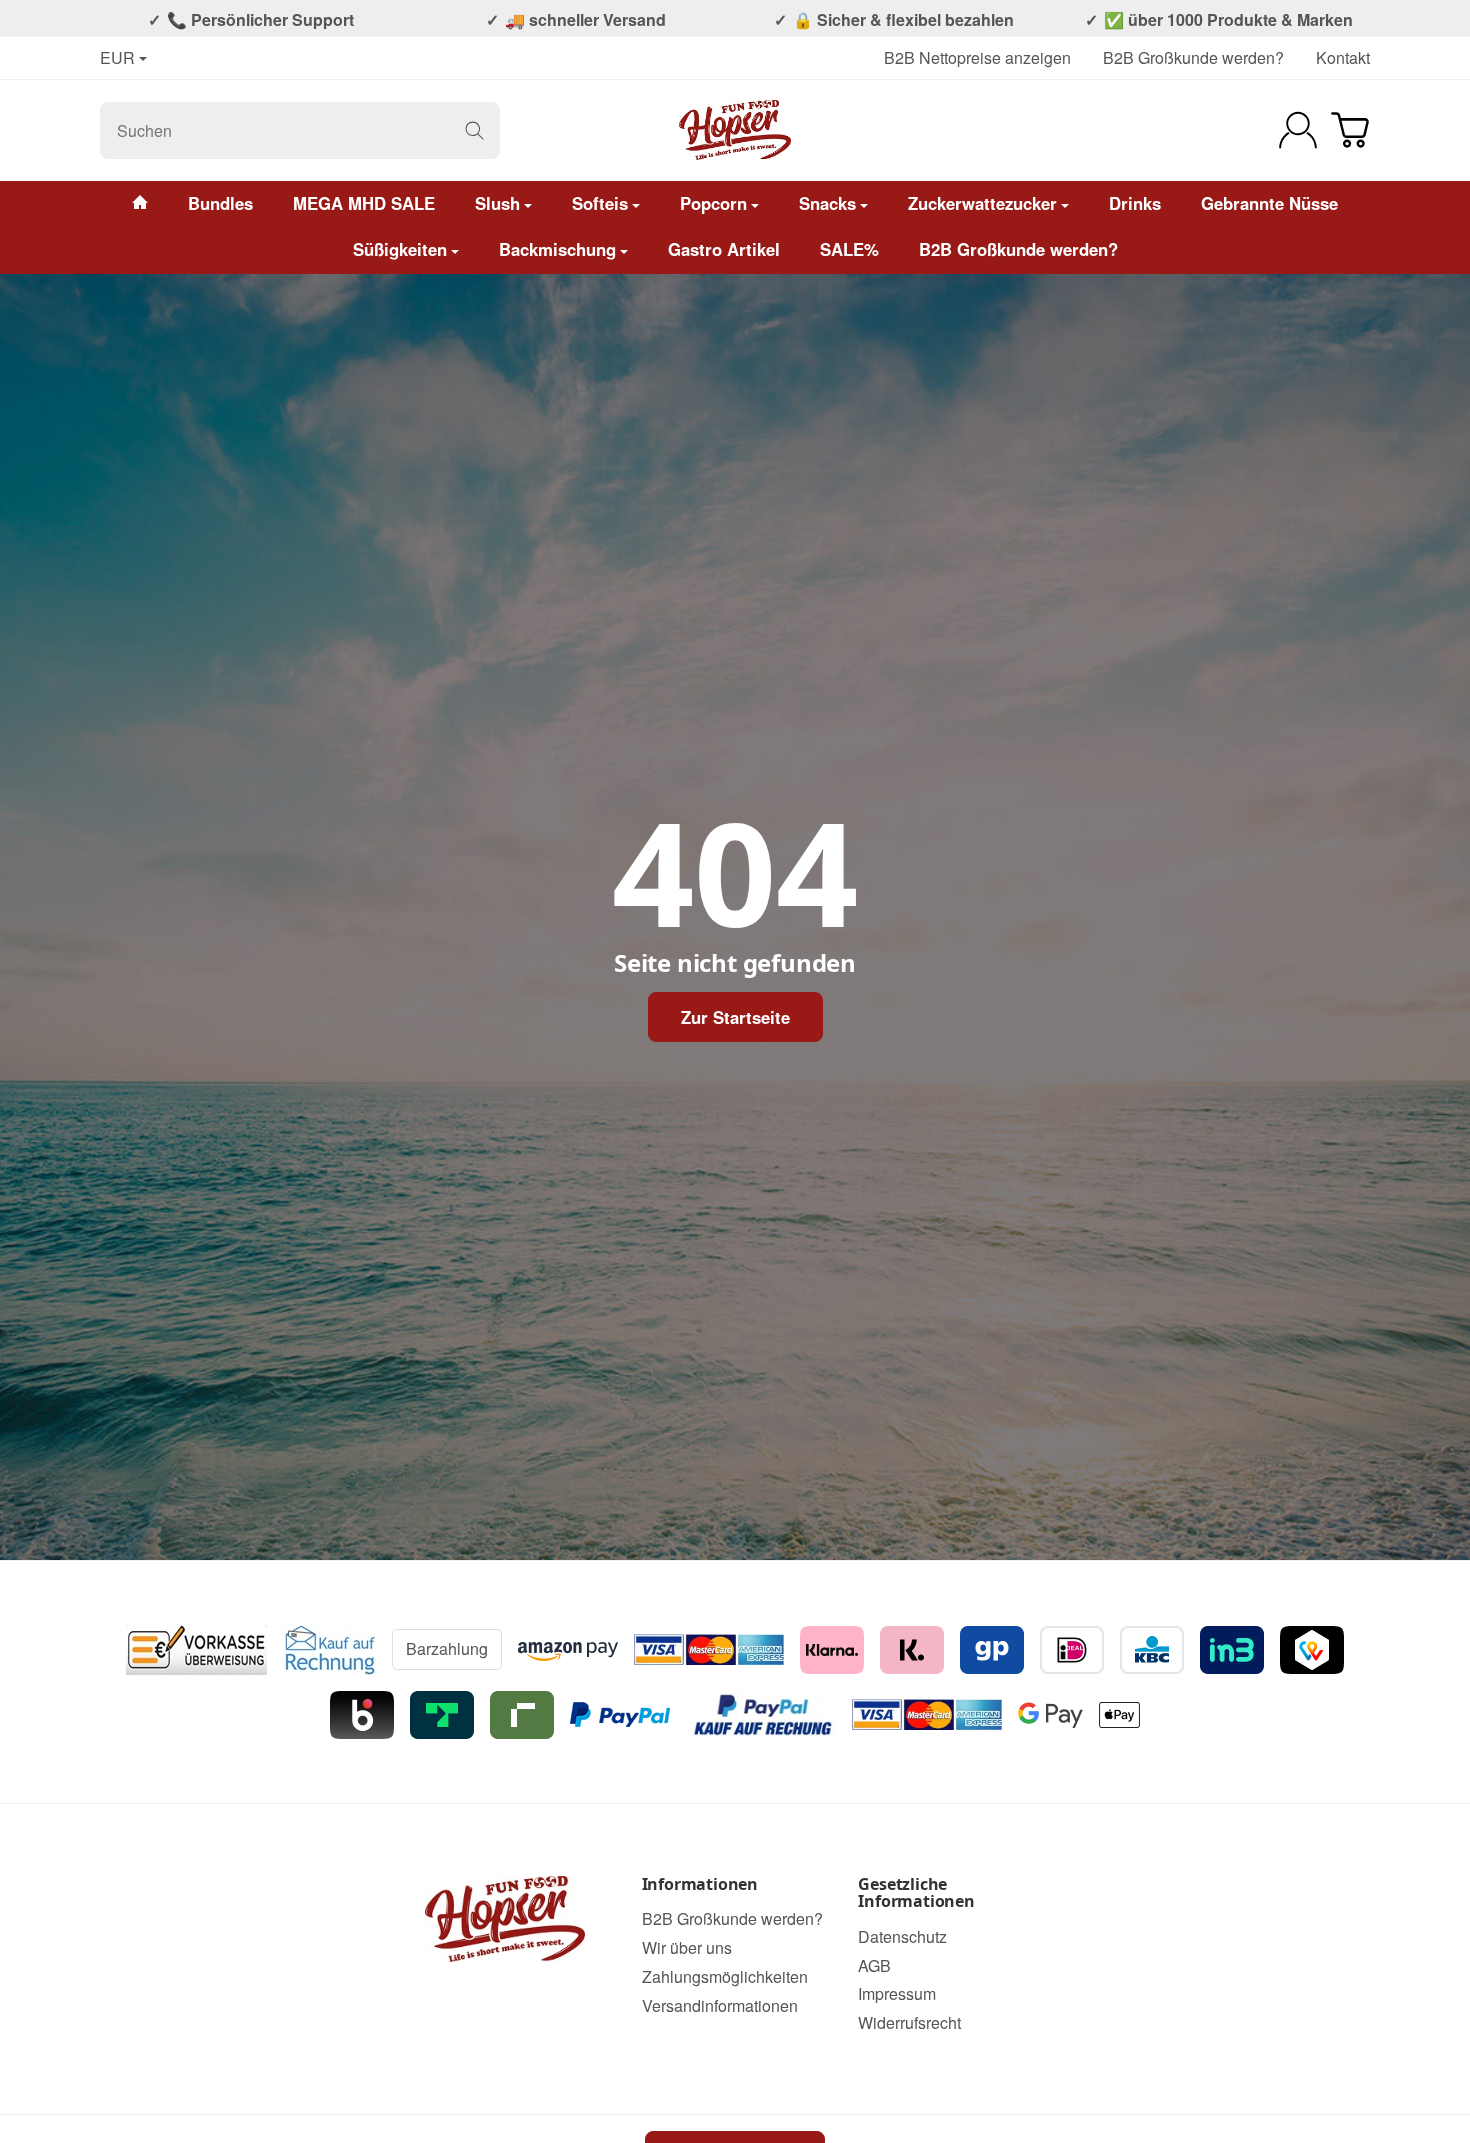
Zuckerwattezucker (982, 203)
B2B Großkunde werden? (1193, 57)
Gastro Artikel (724, 249)
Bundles (220, 203)
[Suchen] (474, 130)
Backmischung (557, 249)
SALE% (849, 249)
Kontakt (1343, 57)
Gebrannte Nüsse (1269, 203)
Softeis (600, 203)
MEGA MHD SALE (364, 203)
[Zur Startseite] (735, 130)
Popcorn (713, 203)
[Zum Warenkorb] (1350, 130)
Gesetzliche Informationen (916, 1893)
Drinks (1135, 203)
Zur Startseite (735, 1017)
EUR (117, 58)
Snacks (827, 203)
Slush (497, 203)
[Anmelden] (1298, 130)
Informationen (700, 1885)
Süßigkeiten (400, 249)
